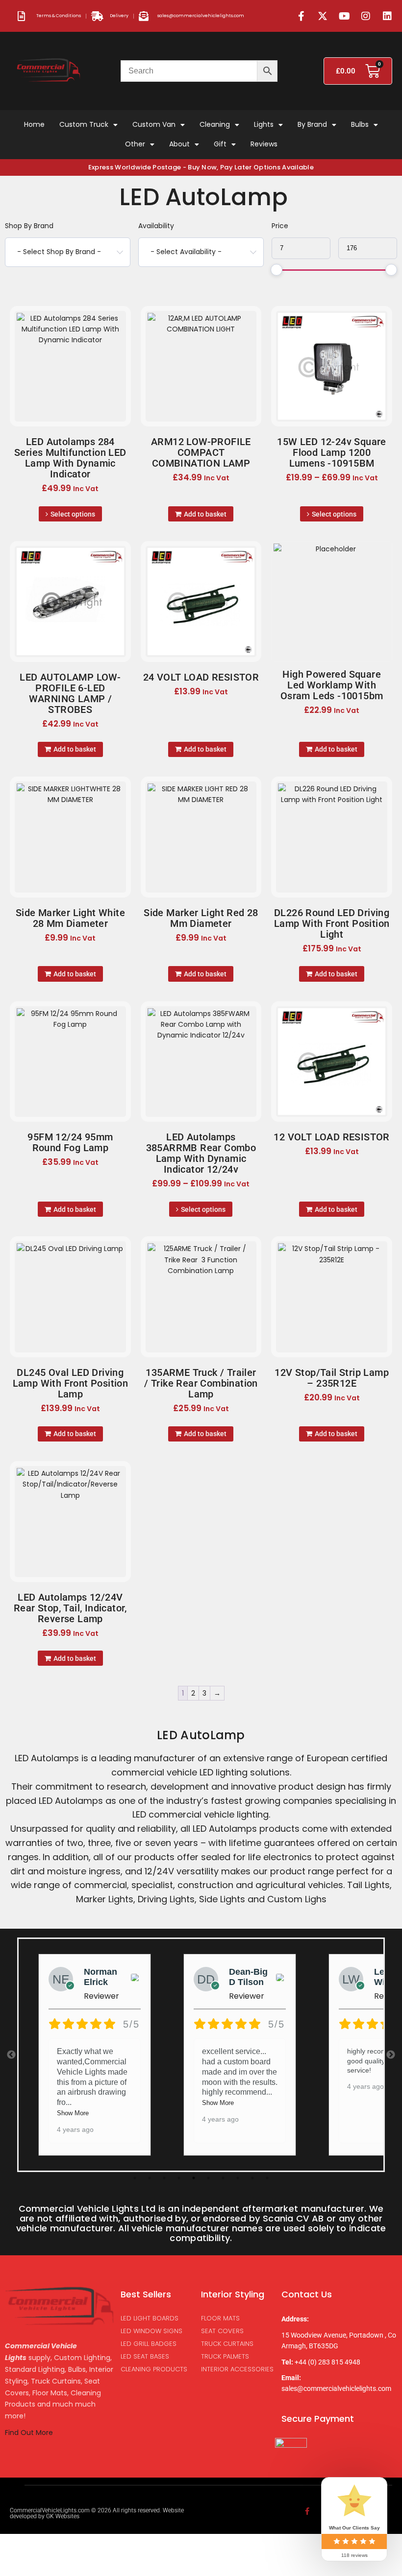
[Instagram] (366, 16)
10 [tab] (267, 2178)
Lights (264, 124)
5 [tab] (194, 2178)
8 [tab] (238, 2178)
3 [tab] (164, 2178)
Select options (73, 514)
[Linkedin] (387, 16)
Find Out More (30, 2433)
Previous (11, 2055)
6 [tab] (208, 2178)
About (179, 144)
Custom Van (154, 124)
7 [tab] (223, 2178)
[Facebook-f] (301, 16)
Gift (220, 144)
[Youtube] (344, 16)
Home (34, 124)
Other (135, 144)
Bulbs (360, 124)
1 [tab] (135, 2178)
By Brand (312, 124)
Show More (73, 2113)
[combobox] (68, 252)
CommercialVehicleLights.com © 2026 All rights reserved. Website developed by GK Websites (97, 2513)
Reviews (264, 144)
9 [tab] (252, 2178)
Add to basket (205, 514)
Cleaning (215, 124)
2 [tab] (150, 2178)
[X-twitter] (323, 16)
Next (391, 2055)
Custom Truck (84, 124)
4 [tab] (179, 2178)
